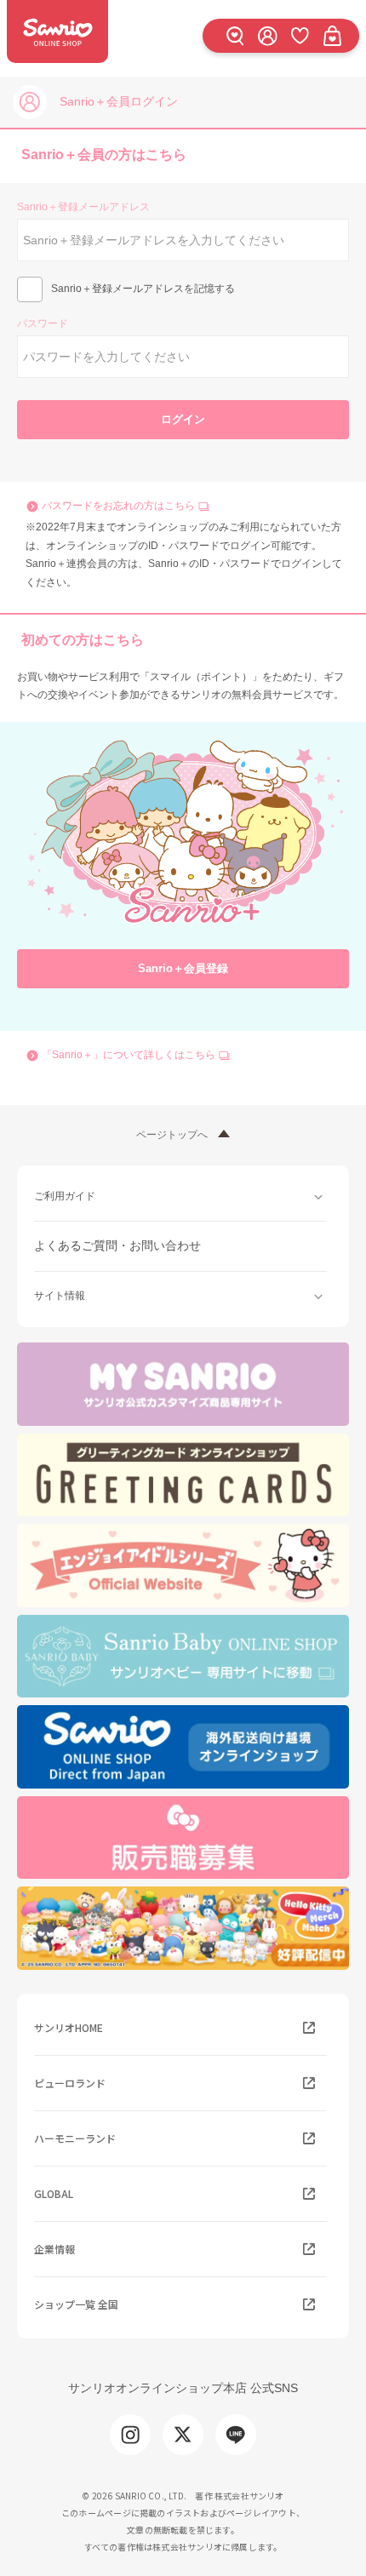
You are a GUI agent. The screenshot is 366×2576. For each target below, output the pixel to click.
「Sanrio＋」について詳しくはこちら (129, 1055)
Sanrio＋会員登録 (183, 968)
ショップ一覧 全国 (76, 2304)
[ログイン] (267, 35)
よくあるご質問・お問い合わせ (117, 1245)
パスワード (43, 323)
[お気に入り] (300, 35)
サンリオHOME (69, 2027)
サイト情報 (60, 1296)
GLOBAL (54, 2193)
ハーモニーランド (75, 2138)
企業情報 (54, 2249)
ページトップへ (172, 1135)
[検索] (235, 35)
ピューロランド (70, 2083)
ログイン (183, 419)
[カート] (332, 35)
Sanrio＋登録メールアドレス (83, 207)
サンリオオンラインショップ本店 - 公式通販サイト (57, 31)
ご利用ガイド (65, 1196)
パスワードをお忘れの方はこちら (118, 506)
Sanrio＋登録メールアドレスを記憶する (143, 289)
